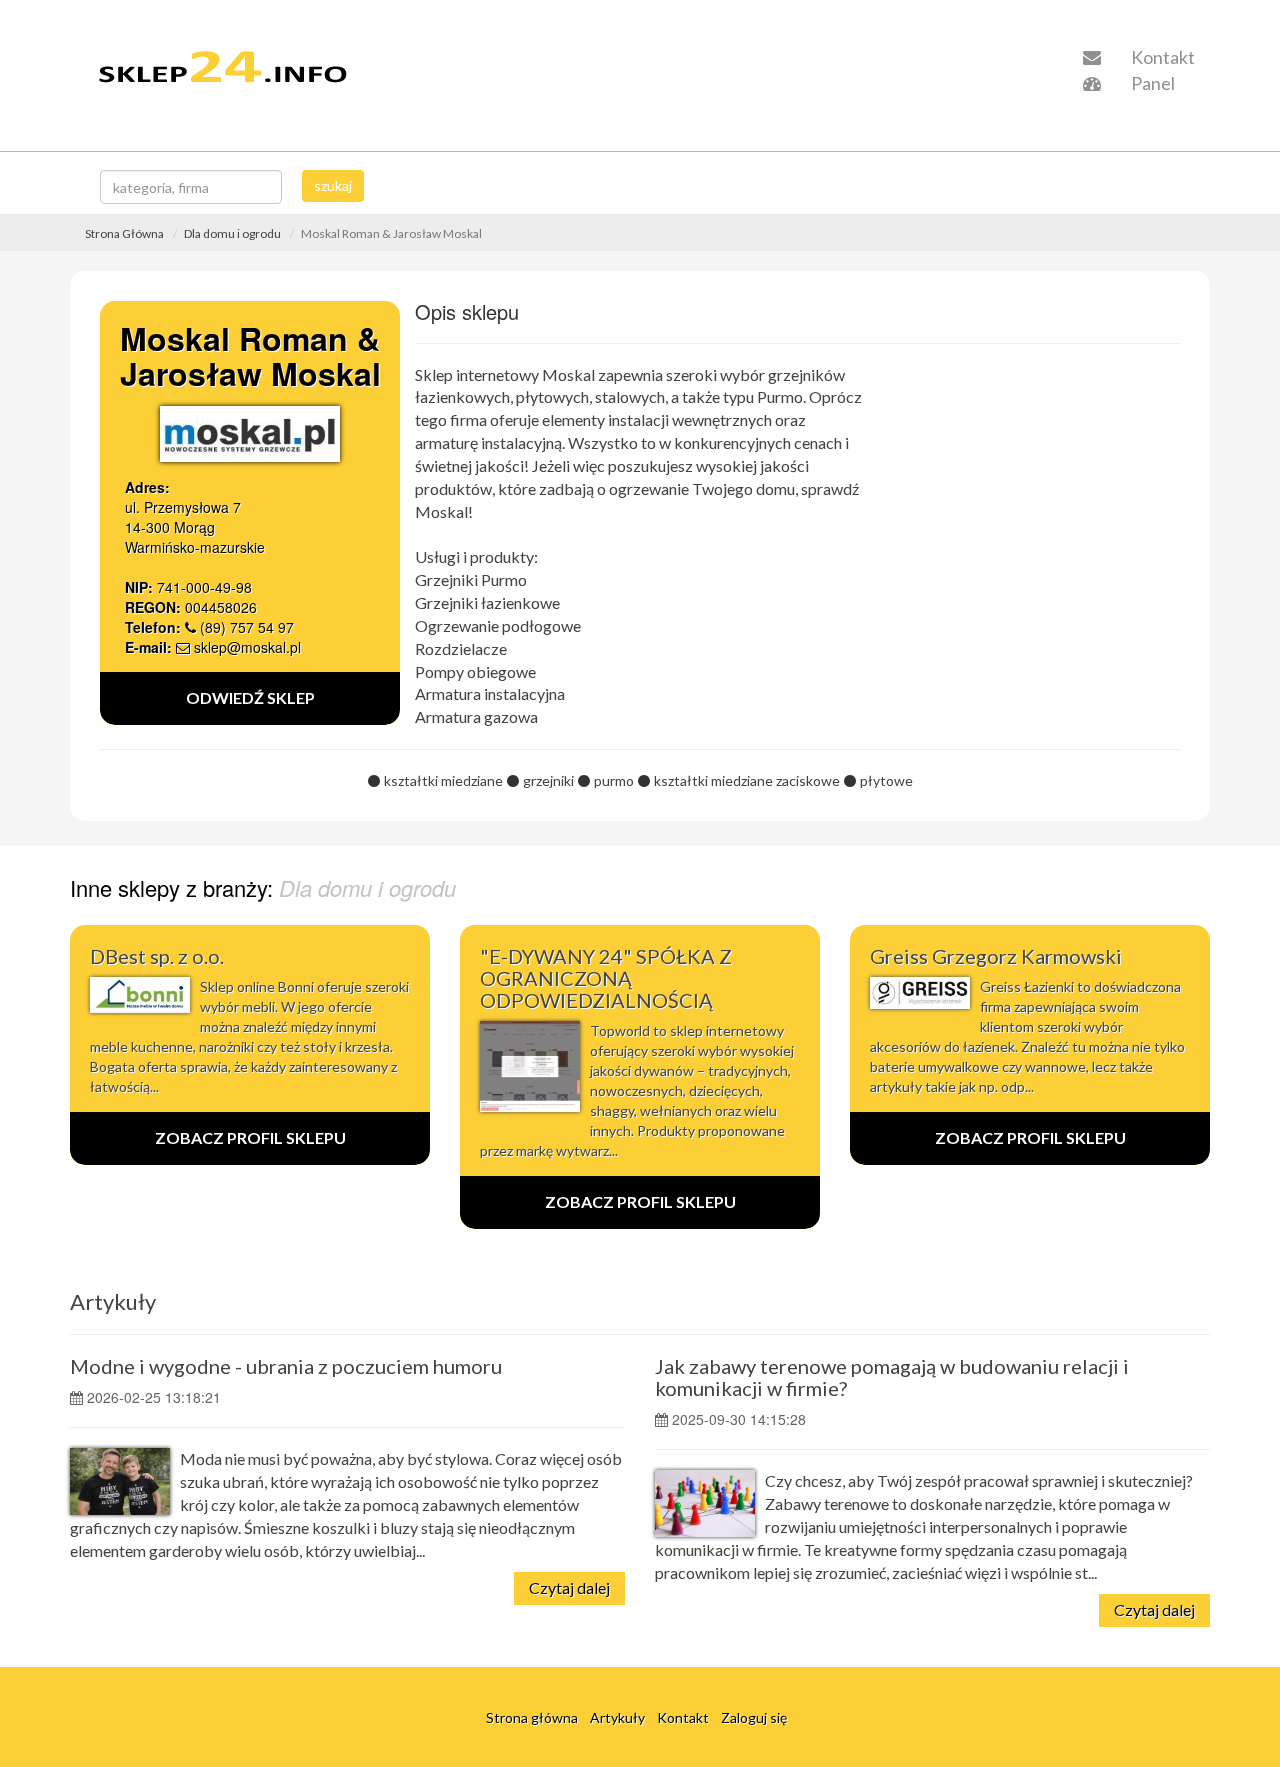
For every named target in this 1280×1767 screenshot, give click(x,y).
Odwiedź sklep (250, 697)
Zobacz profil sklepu (250, 1137)
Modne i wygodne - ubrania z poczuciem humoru (286, 1366)
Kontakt (1161, 57)
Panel (1151, 83)
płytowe (886, 780)
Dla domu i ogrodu (232, 233)
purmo (614, 780)
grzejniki (548, 780)
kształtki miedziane (443, 780)
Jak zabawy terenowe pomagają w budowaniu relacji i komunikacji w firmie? (892, 1377)
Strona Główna (124, 233)
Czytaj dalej (569, 1587)
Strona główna (532, 1717)
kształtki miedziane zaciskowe (747, 780)
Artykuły (113, 1301)
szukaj (333, 185)
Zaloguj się (754, 1717)
